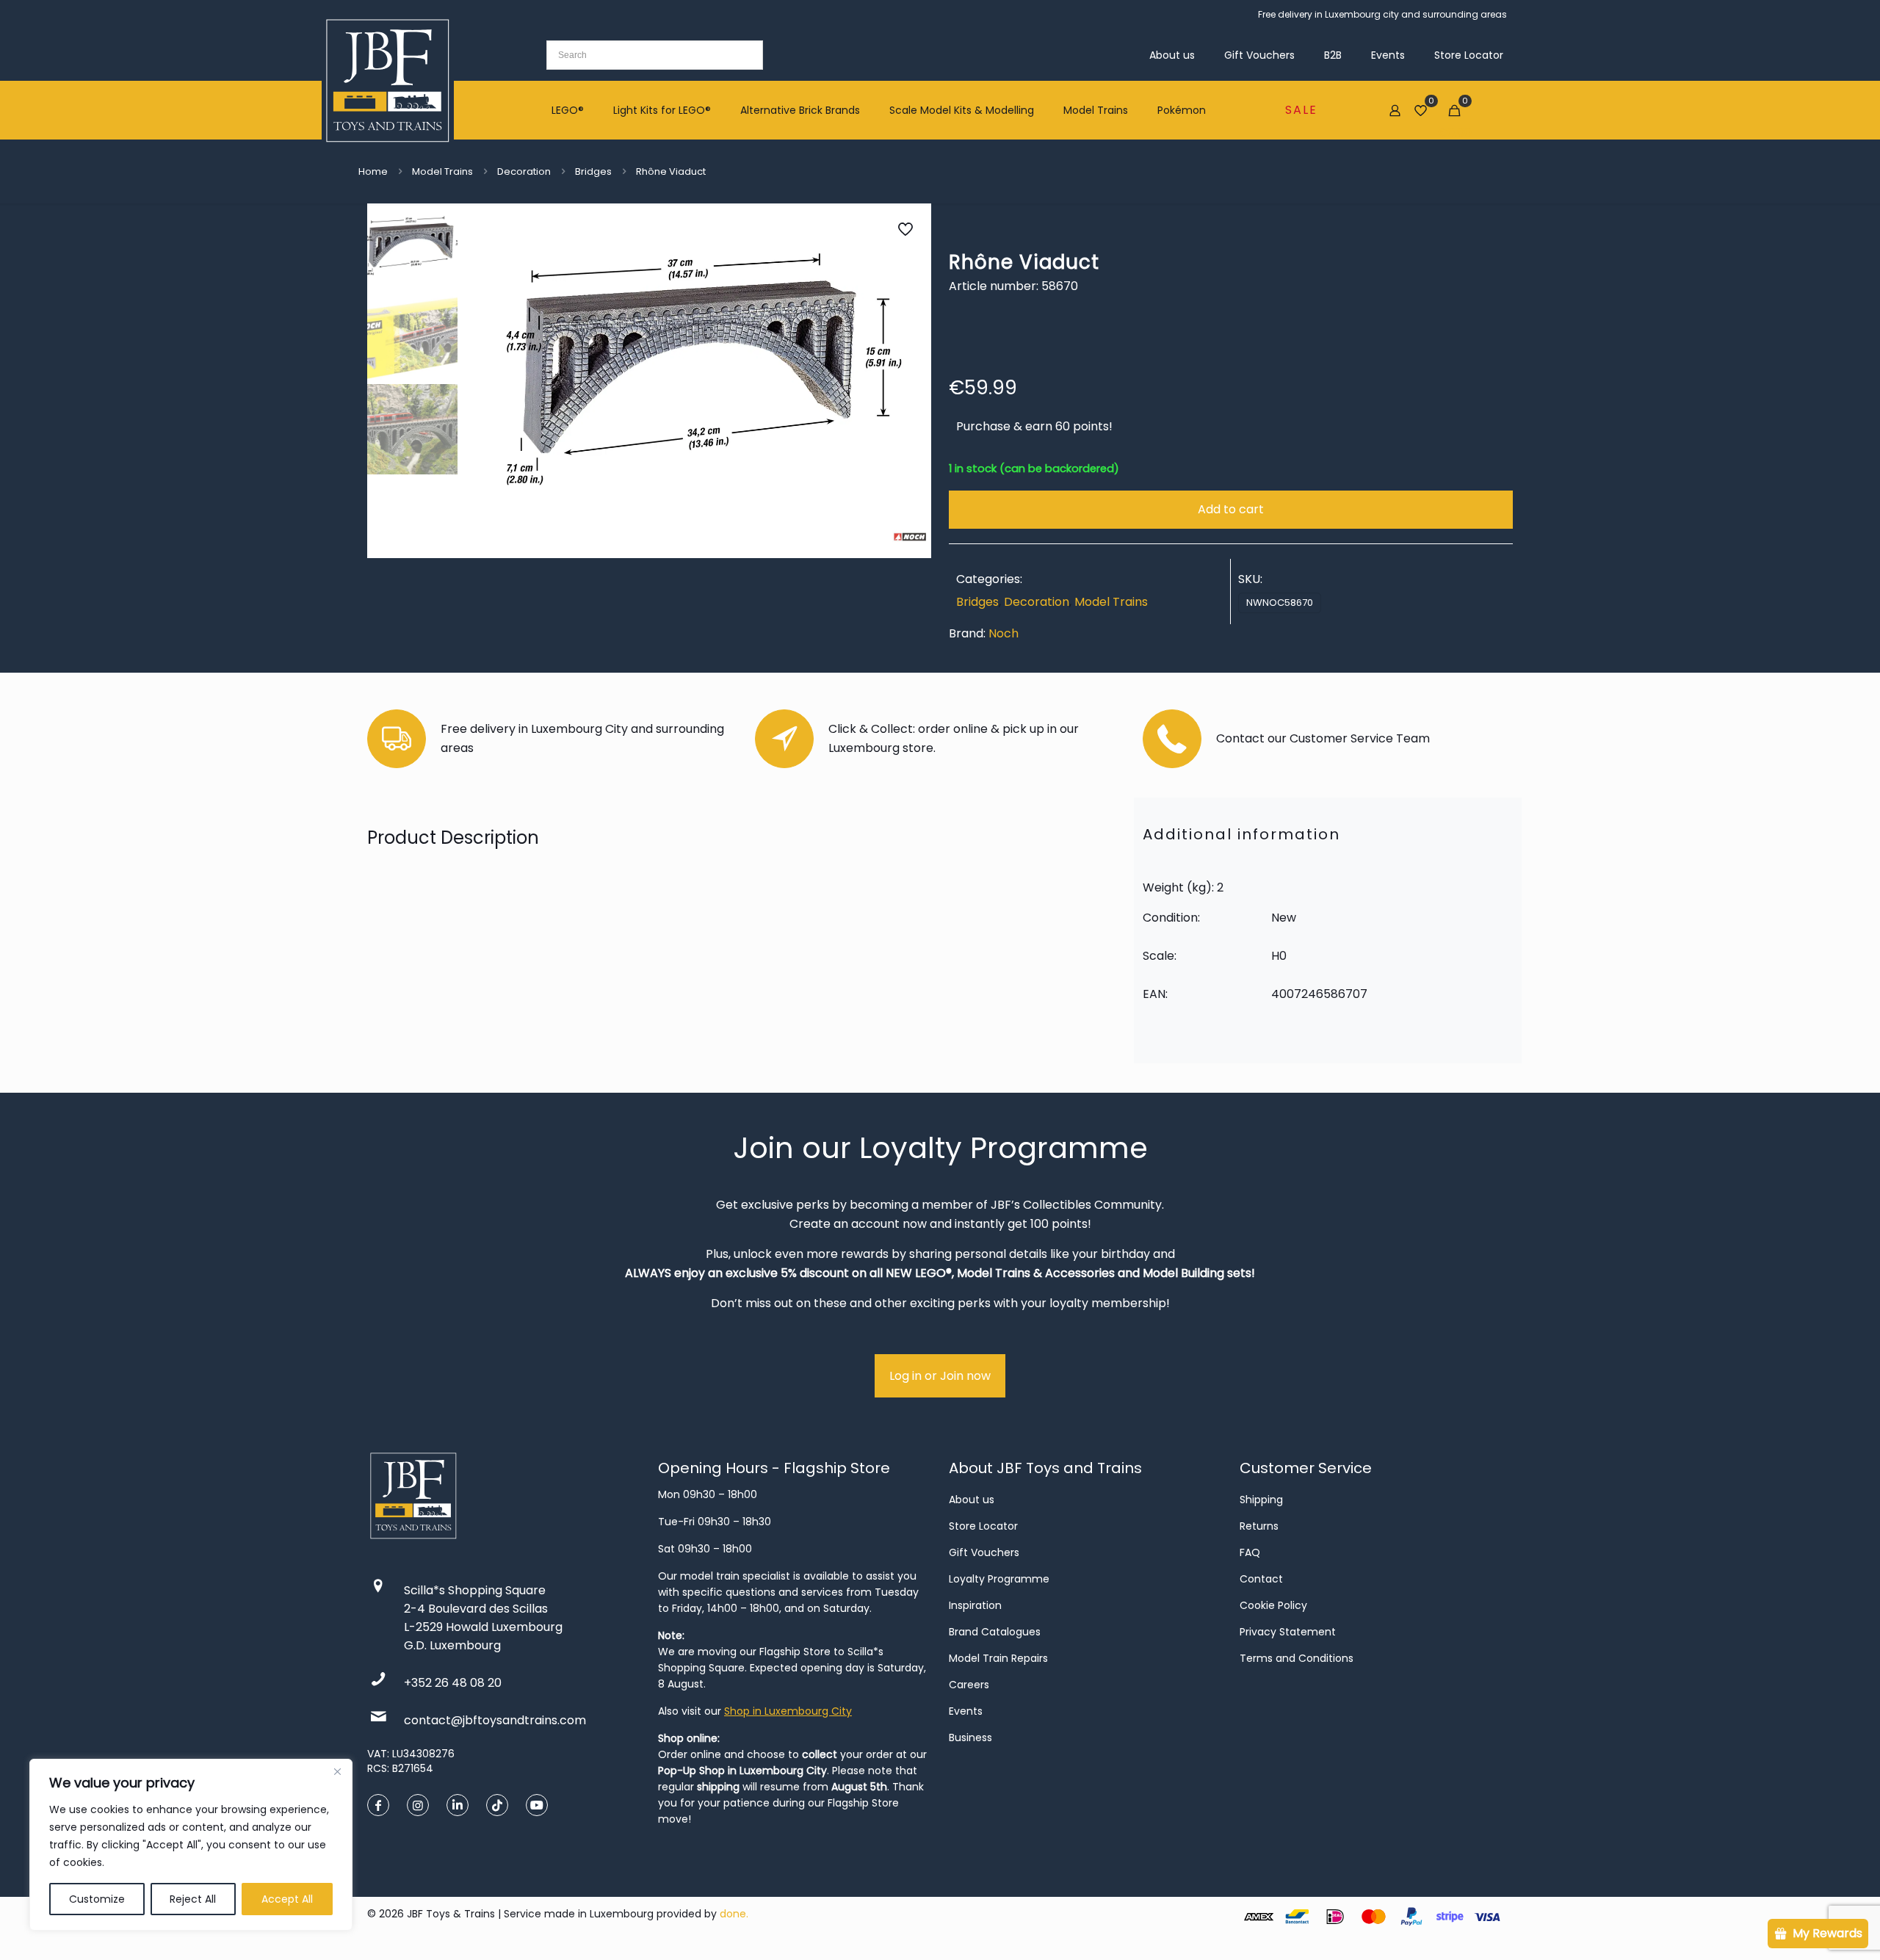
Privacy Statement (1288, 1632)
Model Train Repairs (998, 1658)
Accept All (287, 1899)
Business (970, 1737)
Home (373, 171)
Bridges (593, 171)
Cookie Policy (1273, 1605)
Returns (1259, 1526)
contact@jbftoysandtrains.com (495, 1720)
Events (966, 1711)
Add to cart (1231, 509)
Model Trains (442, 171)
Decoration (524, 171)
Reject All (193, 1899)
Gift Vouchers (984, 1552)
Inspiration (975, 1605)
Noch (1004, 633)
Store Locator (983, 1526)
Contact (1261, 1579)
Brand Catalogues (995, 1632)
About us (972, 1500)
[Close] (337, 1771)
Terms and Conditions (1297, 1658)
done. (734, 1914)
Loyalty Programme (999, 1579)
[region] (191, 1845)
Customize (97, 1899)
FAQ (1250, 1552)
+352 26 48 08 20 (453, 1683)
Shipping (1261, 1500)
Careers (969, 1685)
